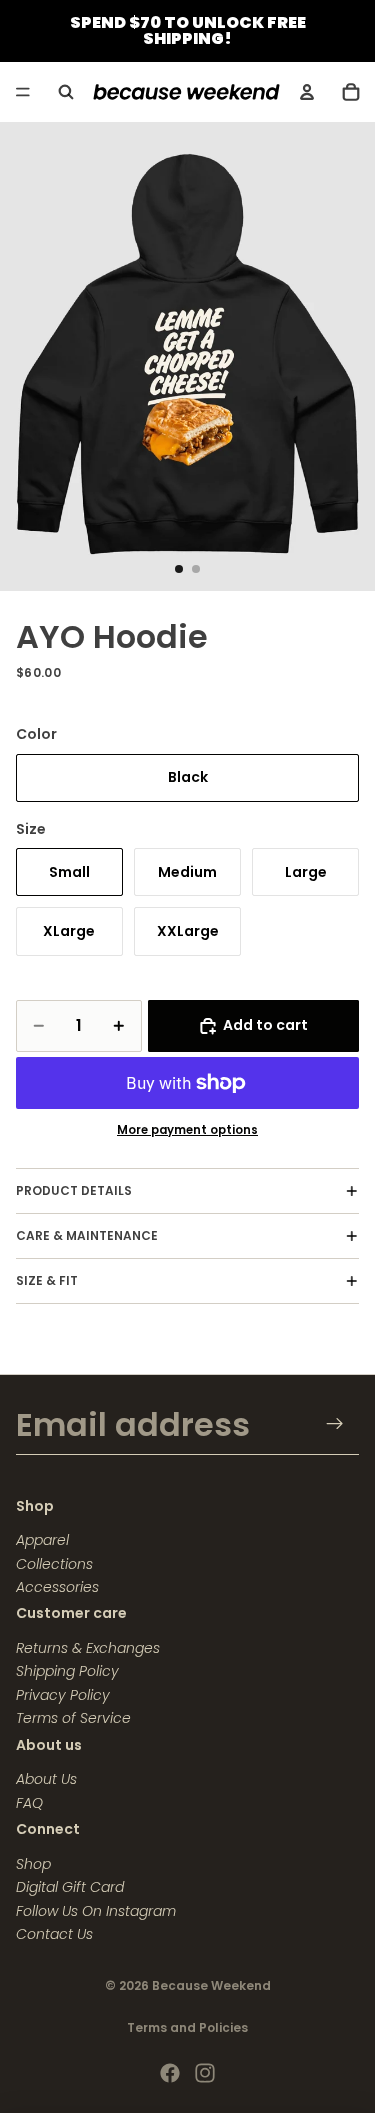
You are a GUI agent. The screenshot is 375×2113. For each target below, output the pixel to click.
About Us (46, 1779)
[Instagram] (205, 2073)
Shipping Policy (67, 1671)
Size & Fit (47, 1280)
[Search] (66, 92)
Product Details (74, 1190)
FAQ (29, 1803)
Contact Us (54, 1934)
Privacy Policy (63, 1695)
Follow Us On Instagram (96, 1911)
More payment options (187, 1130)
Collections (54, 1564)
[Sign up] (335, 1423)
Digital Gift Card (70, 1887)
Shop (33, 1864)
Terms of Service (73, 1718)
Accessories (57, 1587)
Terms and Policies (187, 2027)
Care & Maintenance (87, 1235)
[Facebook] (170, 2073)
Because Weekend (211, 1985)
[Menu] (23, 92)
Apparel (42, 1540)
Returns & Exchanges (88, 1648)
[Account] (307, 92)
